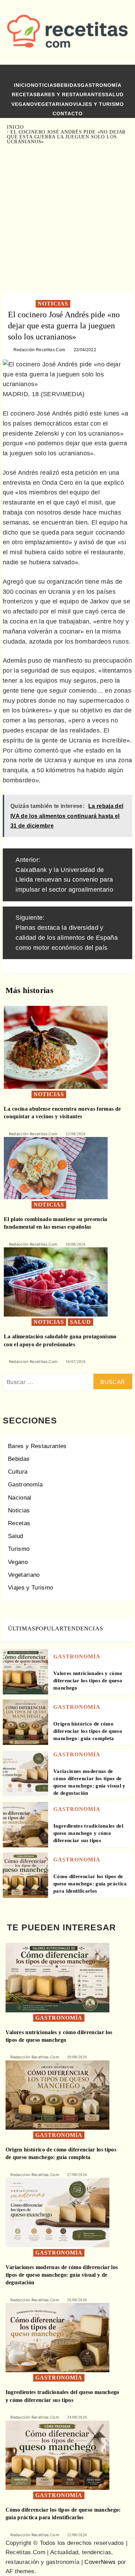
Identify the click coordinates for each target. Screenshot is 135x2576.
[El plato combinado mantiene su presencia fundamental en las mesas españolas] (56, 1168)
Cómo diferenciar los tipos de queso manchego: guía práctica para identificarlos (90, 1884)
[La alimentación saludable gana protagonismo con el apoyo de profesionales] (56, 1282)
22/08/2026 (77, 2535)
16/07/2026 (76, 1362)
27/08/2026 (77, 2175)
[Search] (120, 74)
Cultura (18, 1472)
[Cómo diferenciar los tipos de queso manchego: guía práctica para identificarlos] (25, 1875)
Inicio (22, 85)
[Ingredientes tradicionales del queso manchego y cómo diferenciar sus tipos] (25, 1824)
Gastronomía (101, 85)
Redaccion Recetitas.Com (33, 1362)
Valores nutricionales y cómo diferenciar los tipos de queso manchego (88, 1681)
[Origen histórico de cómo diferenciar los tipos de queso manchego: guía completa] (25, 1722)
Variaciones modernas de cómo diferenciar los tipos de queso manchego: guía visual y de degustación (62, 2275)
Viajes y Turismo (98, 104)
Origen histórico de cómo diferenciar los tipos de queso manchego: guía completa (88, 1731)
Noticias (44, 85)
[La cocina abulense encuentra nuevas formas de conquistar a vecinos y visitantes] (56, 1047)
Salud (114, 94)
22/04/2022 (85, 350)
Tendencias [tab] (83, 1628)
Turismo (19, 1549)
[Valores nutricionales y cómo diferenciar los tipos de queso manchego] (25, 1671)
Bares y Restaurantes (71, 94)
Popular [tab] (49, 1628)
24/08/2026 (77, 2417)
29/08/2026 (77, 2057)
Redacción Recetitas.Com (39, 350)
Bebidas (69, 85)
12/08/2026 (76, 1134)
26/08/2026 (77, 2300)
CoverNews (100, 2562)
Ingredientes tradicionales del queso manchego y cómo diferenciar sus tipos (88, 1833)
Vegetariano (54, 104)
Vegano (23, 104)
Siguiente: (67, 932)
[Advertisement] (67, 219)
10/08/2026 (76, 1244)
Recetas (24, 94)
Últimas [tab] (22, 1628)
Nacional (20, 1498)
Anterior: (64, 875)
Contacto (68, 113)
